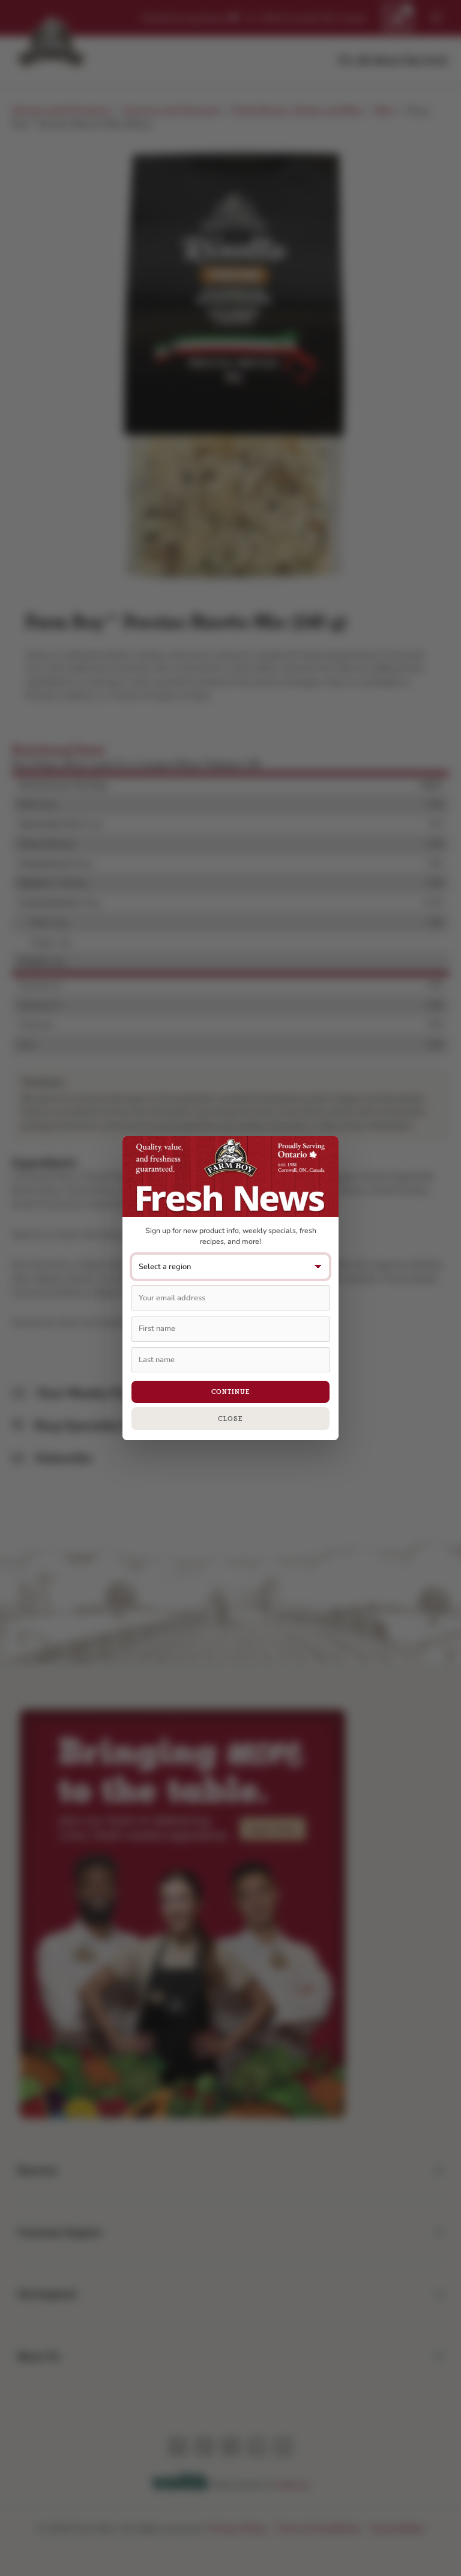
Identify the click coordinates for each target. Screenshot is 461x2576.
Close (230, 1419)
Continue (231, 1392)
